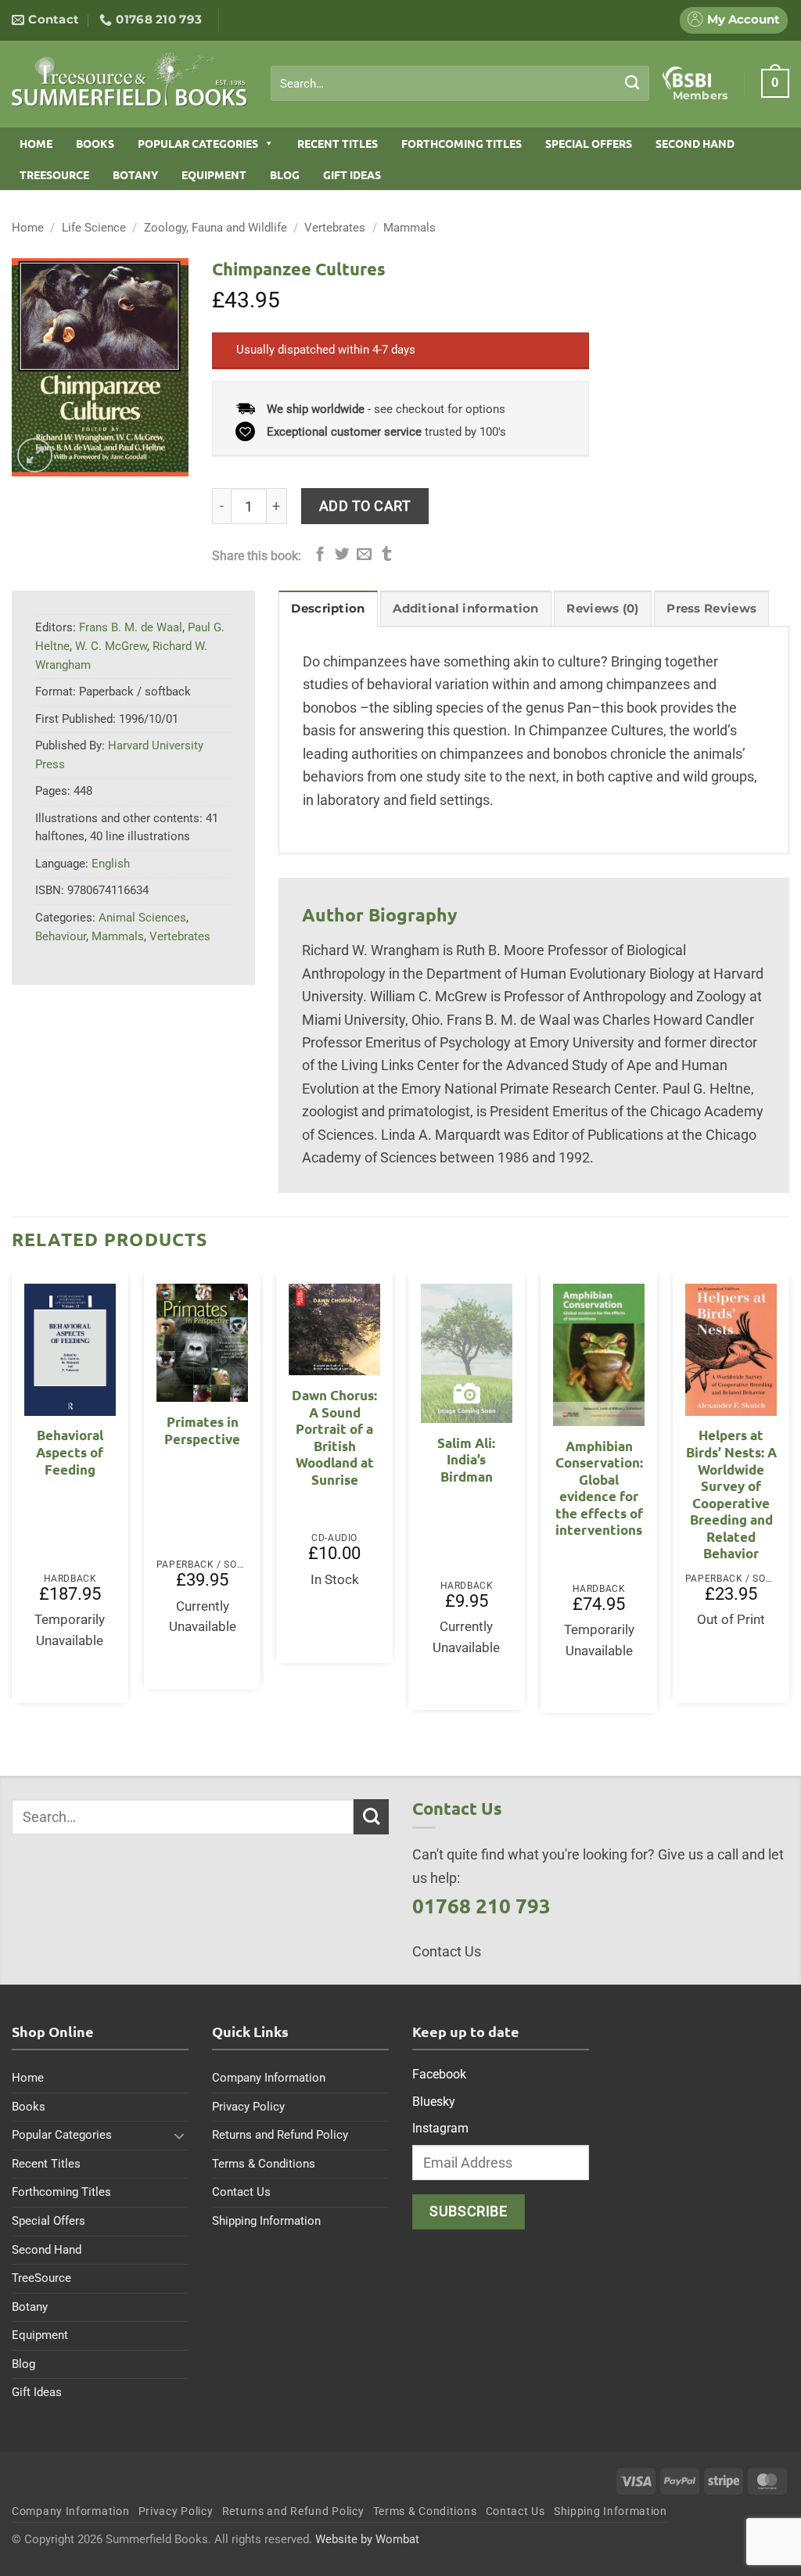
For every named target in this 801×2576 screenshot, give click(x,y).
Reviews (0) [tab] (602, 609)
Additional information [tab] (465, 609)
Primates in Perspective (202, 1430)
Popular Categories (198, 143)
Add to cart (365, 506)
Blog (285, 174)
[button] (775, 83)
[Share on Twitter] (342, 555)
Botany (135, 174)
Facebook (439, 2074)
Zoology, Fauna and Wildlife (216, 228)
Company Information (269, 2078)
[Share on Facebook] (320, 555)
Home (36, 143)
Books (95, 143)
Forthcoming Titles (462, 143)
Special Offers (589, 143)
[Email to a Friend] (364, 555)
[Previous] (13, 1498)
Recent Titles (338, 143)
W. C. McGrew (111, 646)
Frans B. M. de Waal (131, 627)
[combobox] (460, 84)
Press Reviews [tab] (711, 609)
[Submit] (632, 83)
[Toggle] (179, 2136)
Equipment (214, 174)
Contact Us (241, 2192)
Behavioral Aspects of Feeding (70, 1452)
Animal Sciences (142, 918)
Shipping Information (266, 2221)
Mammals (409, 228)
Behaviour (61, 936)
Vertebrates (335, 228)
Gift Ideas (352, 174)
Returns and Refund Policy (280, 2135)
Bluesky (434, 2102)
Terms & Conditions (264, 2164)
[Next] (788, 1498)
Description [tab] (328, 609)
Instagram (440, 2128)
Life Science (94, 228)
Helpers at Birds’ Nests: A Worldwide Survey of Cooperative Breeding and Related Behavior (731, 1494)
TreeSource (54, 174)
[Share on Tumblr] (387, 555)
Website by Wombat (367, 2539)
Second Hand (695, 143)
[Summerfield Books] (129, 79)
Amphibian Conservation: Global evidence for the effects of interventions (599, 1488)
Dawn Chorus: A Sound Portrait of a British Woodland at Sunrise (334, 1437)
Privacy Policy (248, 2107)
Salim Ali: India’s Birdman (466, 1460)
